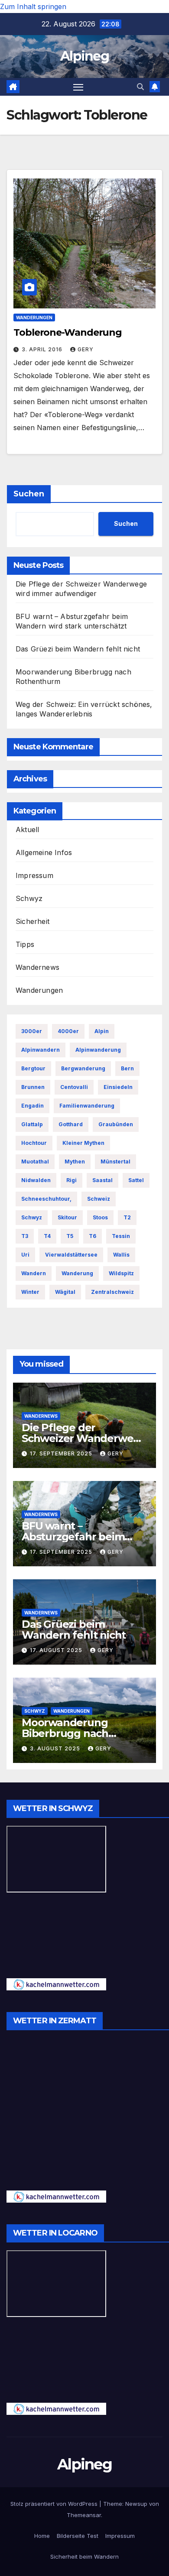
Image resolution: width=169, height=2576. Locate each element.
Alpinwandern (41, 1050)
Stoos (100, 1217)
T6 (93, 1236)
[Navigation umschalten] (78, 87)
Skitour (67, 1217)
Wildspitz (121, 1273)
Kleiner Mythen (83, 1143)
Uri (25, 1255)
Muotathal (35, 1162)
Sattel (136, 1180)
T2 (127, 1217)
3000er (32, 1031)
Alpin (102, 1031)
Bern (127, 1068)
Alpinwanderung (98, 1050)
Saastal (102, 1180)
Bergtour (33, 1068)
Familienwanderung (87, 1106)
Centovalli (74, 1087)
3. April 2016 (43, 349)
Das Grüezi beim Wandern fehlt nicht (78, 649)
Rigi (71, 1180)
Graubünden (116, 1124)
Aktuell (27, 830)
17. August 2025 (57, 1650)
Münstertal (115, 1162)
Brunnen (33, 1087)
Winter (30, 1292)
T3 (25, 1236)
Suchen (29, 494)
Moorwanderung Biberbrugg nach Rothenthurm (65, 1733)
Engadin (32, 1106)
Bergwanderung (83, 1068)
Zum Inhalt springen (33, 6)
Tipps (25, 944)
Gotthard (71, 1124)
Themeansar (84, 2515)
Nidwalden (36, 1180)
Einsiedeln (118, 1087)
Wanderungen (34, 318)
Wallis (121, 1255)
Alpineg (84, 56)
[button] (140, 87)
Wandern (34, 1273)
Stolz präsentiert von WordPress (55, 2504)
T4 (47, 1236)
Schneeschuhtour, (46, 1199)
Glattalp (32, 1124)
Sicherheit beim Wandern (84, 2557)
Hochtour (34, 1143)
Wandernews (37, 967)
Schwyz (29, 898)
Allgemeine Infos (44, 852)
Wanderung (77, 1273)
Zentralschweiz (112, 1292)
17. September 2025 (62, 1453)
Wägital (65, 1292)
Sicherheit (32, 921)
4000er (68, 1031)
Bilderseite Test (78, 2536)
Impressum (34, 875)
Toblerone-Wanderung (68, 332)
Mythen (75, 1162)
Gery (86, 349)
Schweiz (99, 1199)
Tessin (121, 1236)
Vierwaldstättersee (71, 1255)
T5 (70, 1236)
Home (42, 2536)
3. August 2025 (56, 1748)
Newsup (136, 2504)
